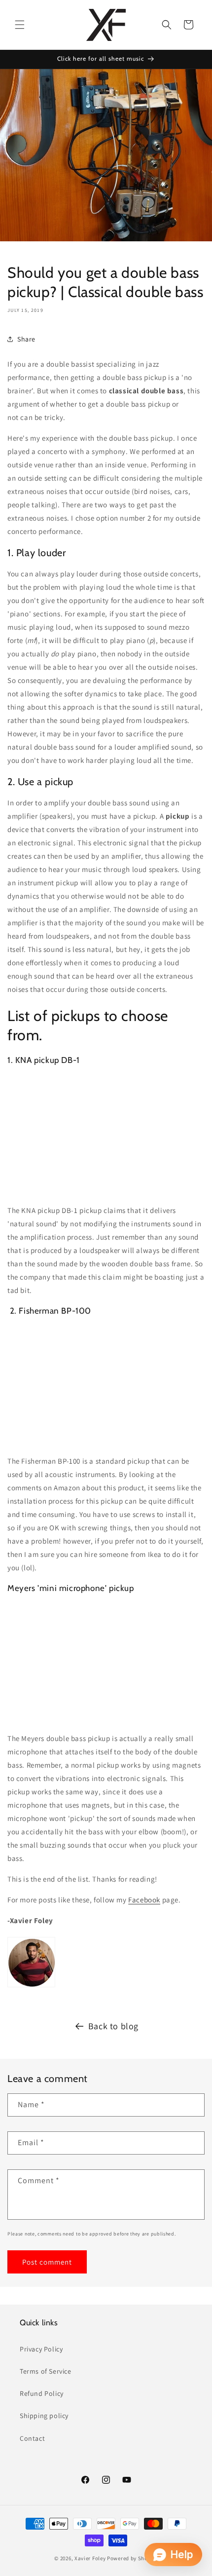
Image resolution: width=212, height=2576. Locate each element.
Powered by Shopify (132, 2558)
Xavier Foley (90, 2558)
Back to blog (113, 2026)
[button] (20, 25)
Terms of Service (46, 2371)
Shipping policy (44, 2416)
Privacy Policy (41, 2349)
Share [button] (26, 339)
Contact (32, 2438)
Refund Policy (42, 2393)
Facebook (144, 1900)
